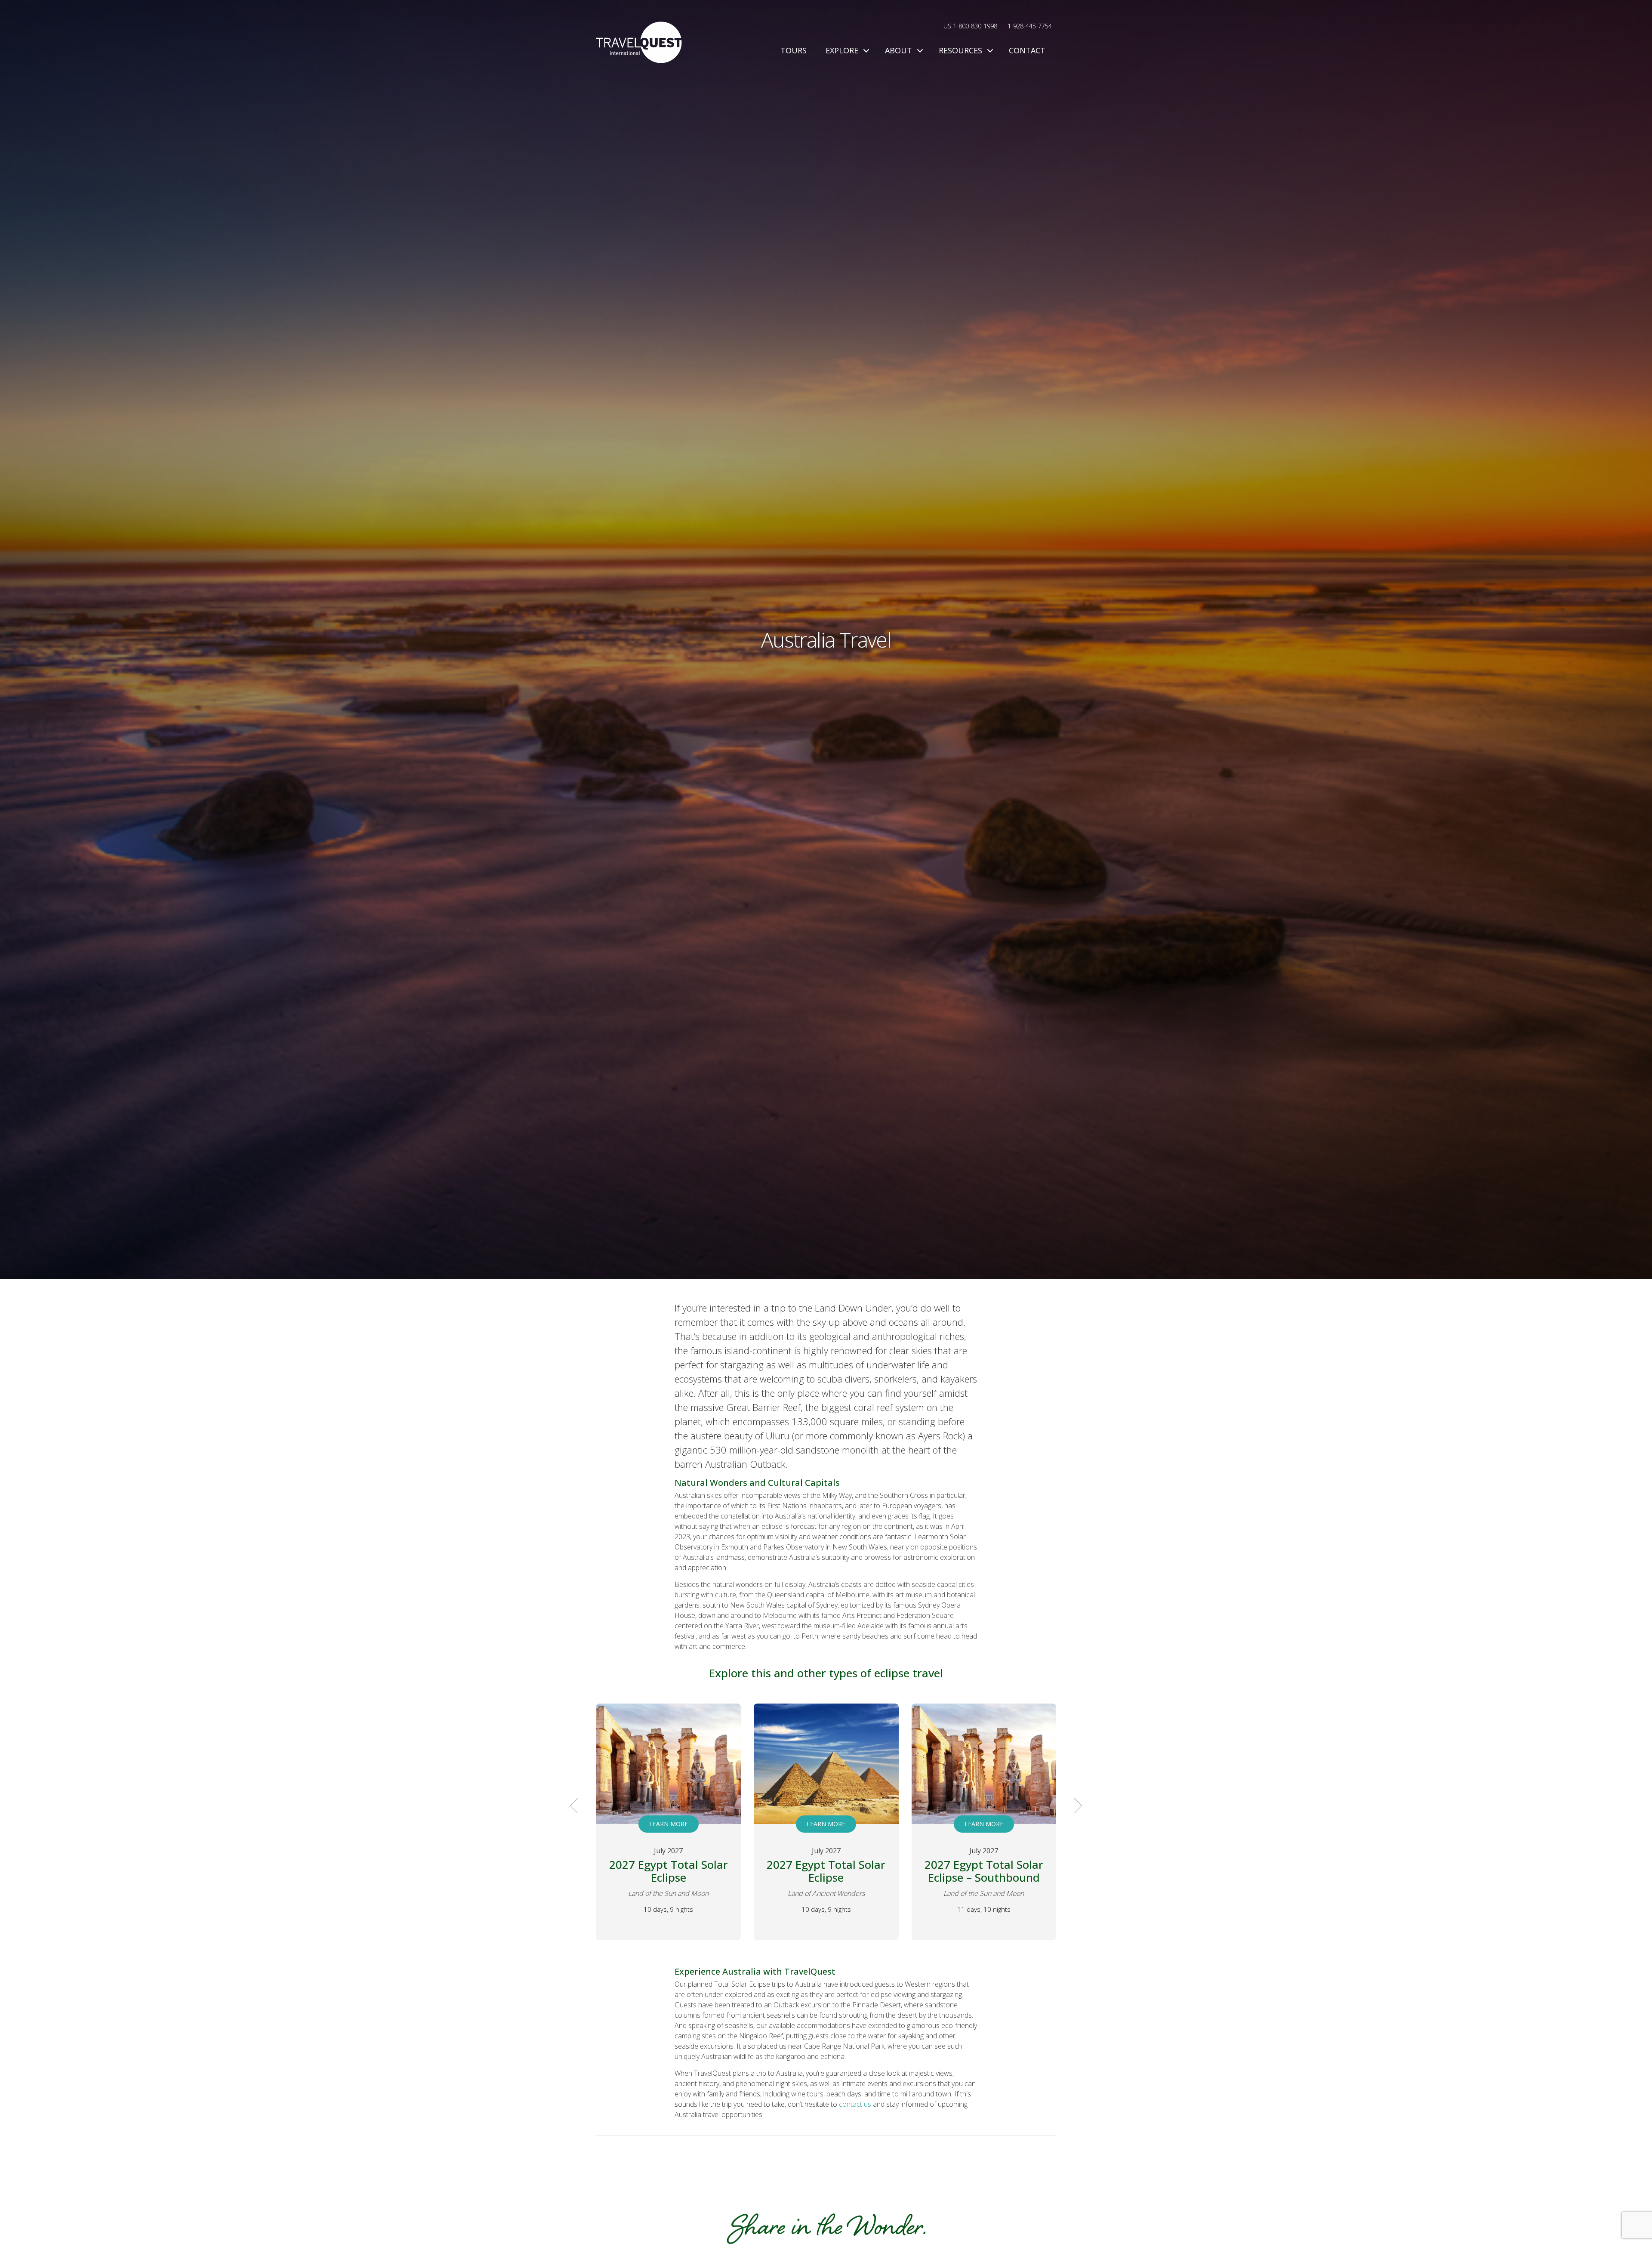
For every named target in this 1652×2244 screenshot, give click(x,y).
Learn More (668, 1824)
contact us (855, 2104)
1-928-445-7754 (1030, 26)
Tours (794, 50)
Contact (1027, 50)
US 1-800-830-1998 (970, 26)
